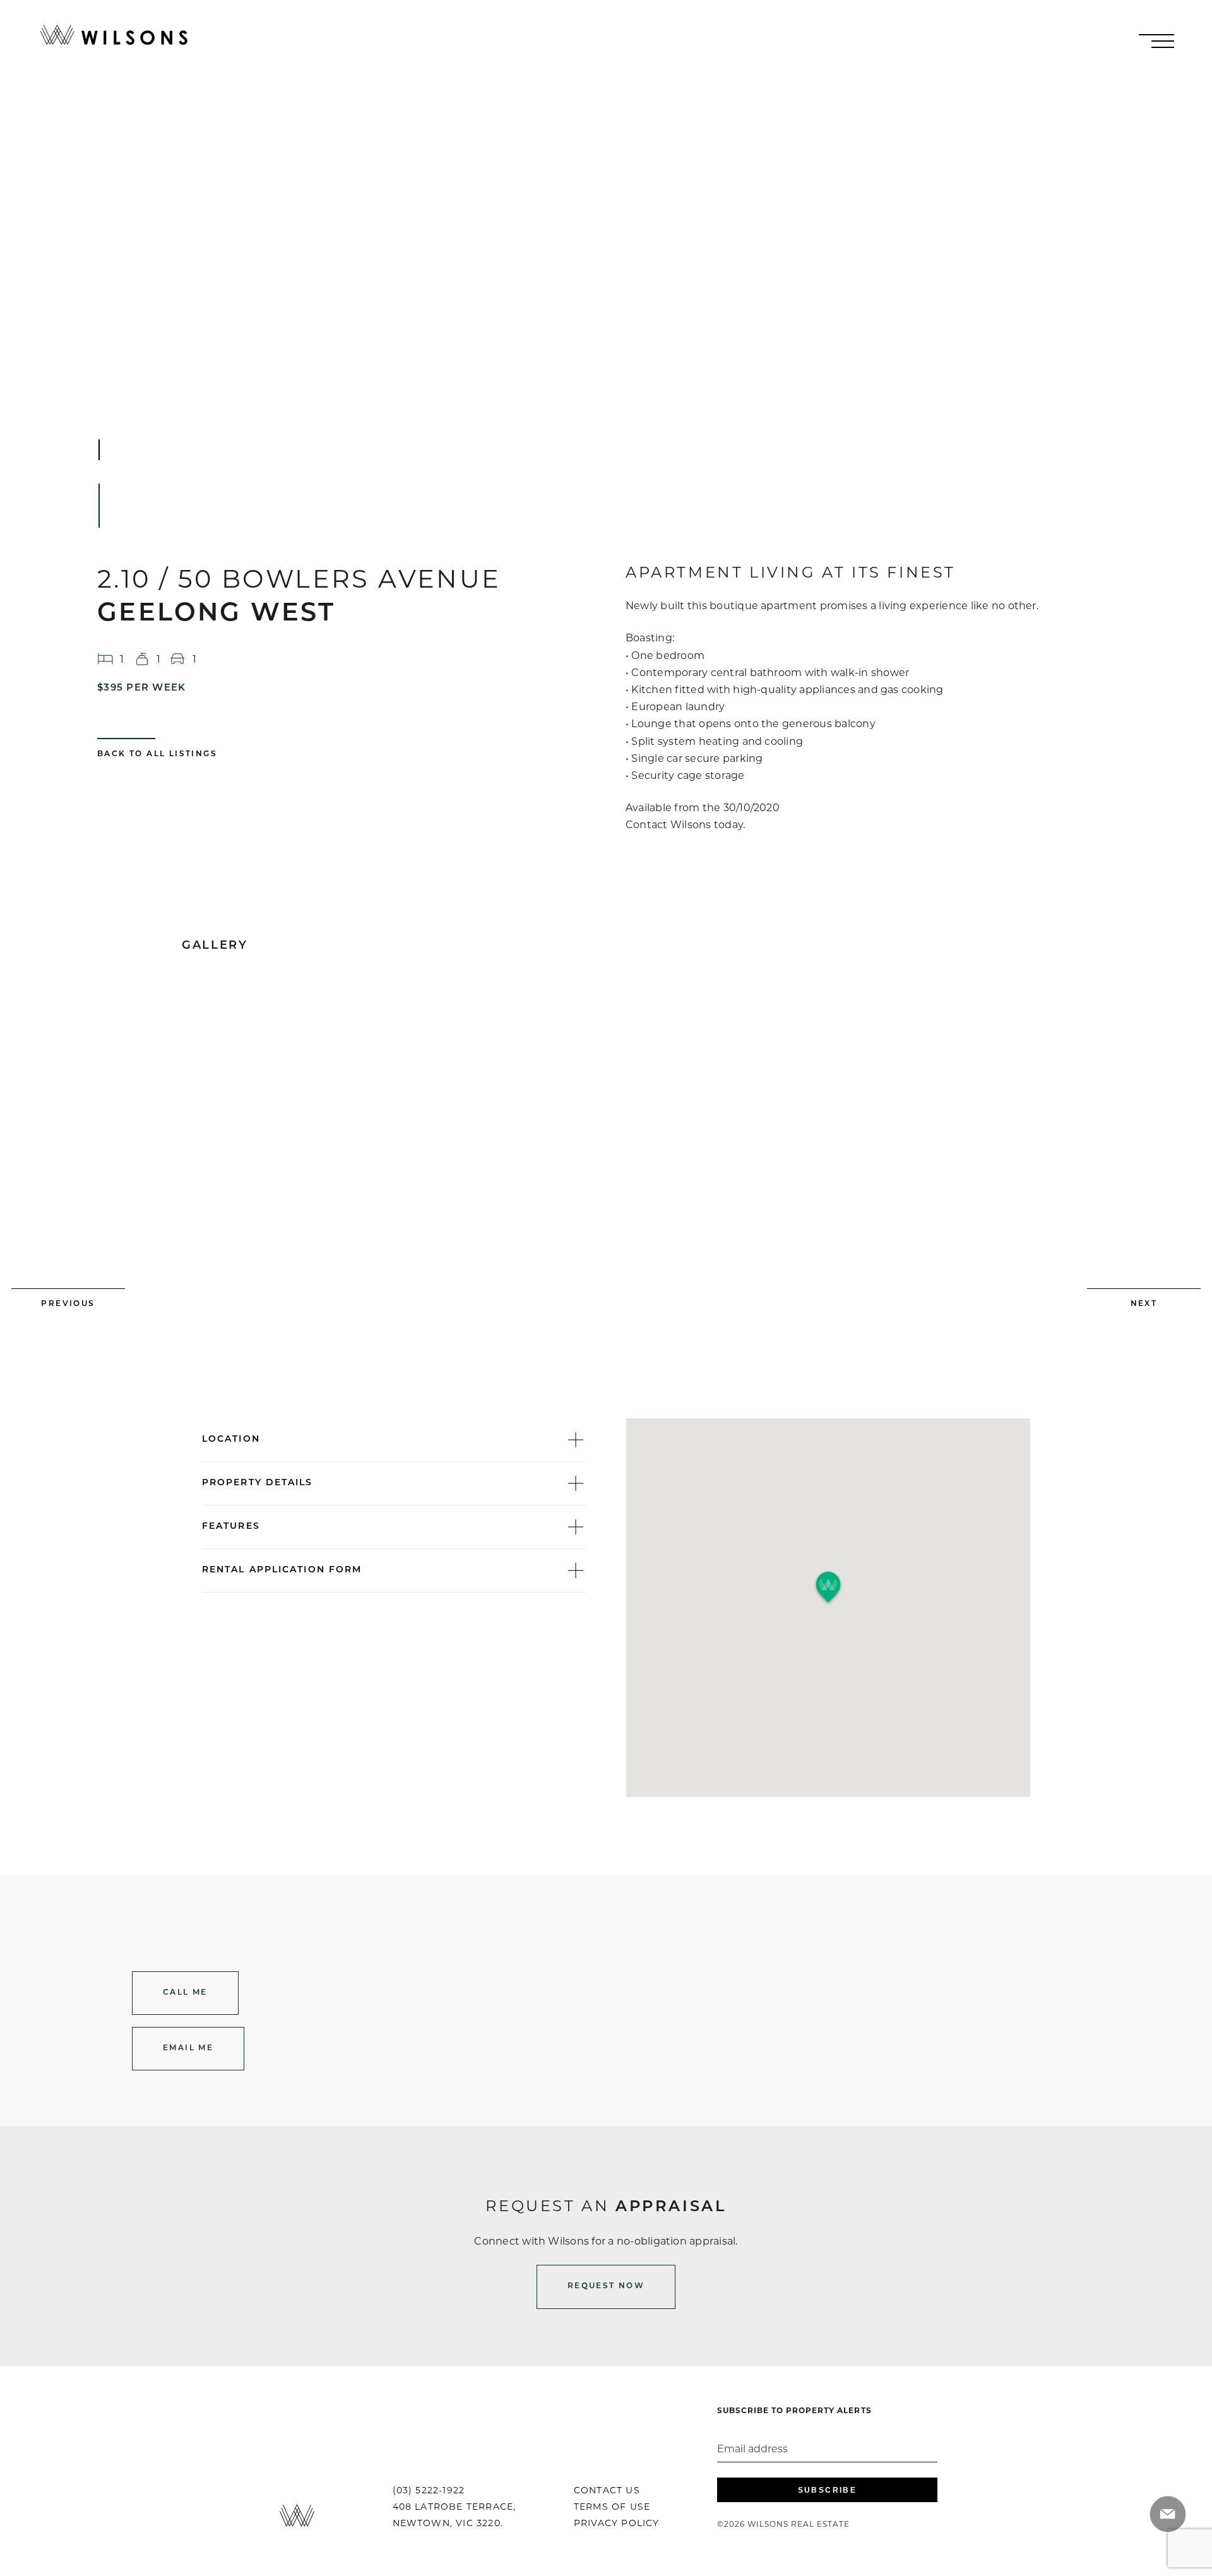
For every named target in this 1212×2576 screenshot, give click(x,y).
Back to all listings (157, 754)
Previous (68, 1304)
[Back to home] (114, 35)
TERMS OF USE (612, 2507)
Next (1144, 1304)
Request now (606, 2286)
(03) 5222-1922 (429, 2490)
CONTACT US (607, 2490)
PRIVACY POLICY (617, 2523)
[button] (828, 1588)
